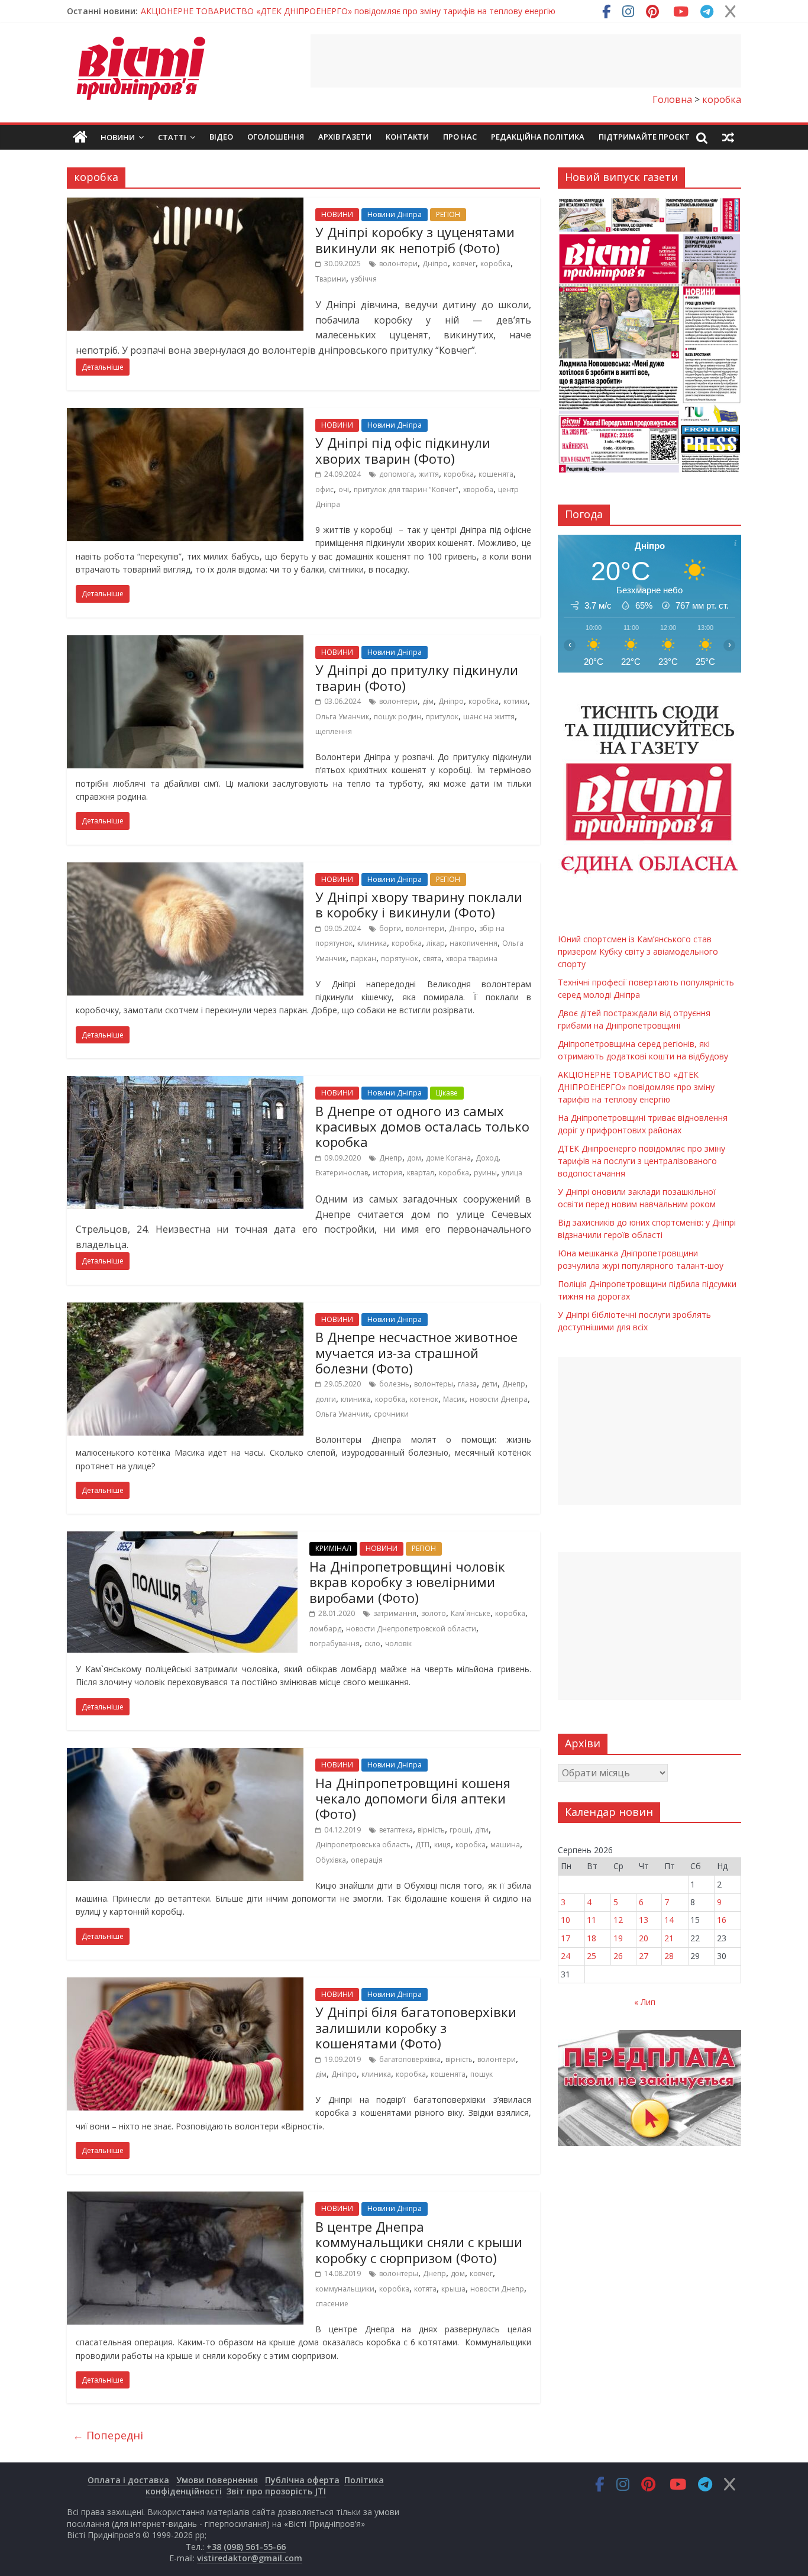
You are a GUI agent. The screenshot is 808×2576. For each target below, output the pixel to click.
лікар (436, 943)
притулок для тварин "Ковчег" (406, 489)
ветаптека (396, 1830)
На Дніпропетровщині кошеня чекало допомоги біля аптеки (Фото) (413, 1798)
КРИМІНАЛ (333, 1548)
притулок (442, 717)
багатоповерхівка (410, 2059)
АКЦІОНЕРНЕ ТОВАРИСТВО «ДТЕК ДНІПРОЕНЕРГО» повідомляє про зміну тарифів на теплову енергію (348, 11)
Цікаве (447, 1093)
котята (425, 2289)
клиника (372, 943)
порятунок (400, 959)
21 (669, 1938)
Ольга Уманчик (342, 717)
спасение (332, 2304)
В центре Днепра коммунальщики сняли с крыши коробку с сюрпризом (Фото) (419, 2242)
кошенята (496, 474)
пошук (481, 2074)
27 (644, 1956)
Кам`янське (471, 1613)
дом (414, 1158)
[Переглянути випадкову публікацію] (728, 137)
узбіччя (364, 279)
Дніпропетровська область (363, 1845)
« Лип (645, 2002)
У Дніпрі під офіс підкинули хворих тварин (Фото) (403, 450)
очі (344, 489)
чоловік (398, 1643)
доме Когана (448, 1158)
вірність (431, 1830)
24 (565, 1956)
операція (367, 1860)
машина (505, 1845)
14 (669, 1920)
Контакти (407, 137)
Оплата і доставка (128, 2480)
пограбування (334, 1643)
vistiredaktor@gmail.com (250, 2558)
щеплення (334, 731)
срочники (391, 1414)
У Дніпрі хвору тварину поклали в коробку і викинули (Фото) (419, 904)
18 (592, 1938)
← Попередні (108, 2435)
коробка (495, 264)
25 (592, 1956)
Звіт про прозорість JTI (276, 2491)
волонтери (398, 264)
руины (485, 1173)
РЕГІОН (448, 214)
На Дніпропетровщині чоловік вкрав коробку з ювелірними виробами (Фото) (407, 1582)
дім (428, 701)
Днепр (391, 1158)
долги (326, 1399)
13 (644, 1920)
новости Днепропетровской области (411, 1629)
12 (618, 1920)
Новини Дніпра (395, 214)
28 (669, 1956)
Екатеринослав (342, 1173)
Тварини (331, 279)
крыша (453, 2289)
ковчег (464, 264)
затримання (395, 1613)
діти (482, 1830)
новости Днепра (499, 1399)
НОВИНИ (337, 214)
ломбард (325, 1629)
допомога (397, 474)
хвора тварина (472, 959)
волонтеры (434, 1384)
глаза (467, 1384)
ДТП (422, 1845)
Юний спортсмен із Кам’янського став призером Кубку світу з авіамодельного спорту (638, 951)
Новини (118, 137)
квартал (421, 1173)
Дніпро (435, 264)
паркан (363, 959)
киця (442, 1845)
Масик (454, 1399)
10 (565, 1920)
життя (429, 474)
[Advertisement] (526, 61)
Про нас (460, 137)
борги (390, 928)
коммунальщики (345, 2289)
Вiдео (221, 137)
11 (592, 1920)
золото (434, 1613)
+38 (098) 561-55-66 (246, 2547)
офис (324, 489)
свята (432, 959)
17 (565, 1938)
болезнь (394, 1384)
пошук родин (397, 717)
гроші (460, 1830)
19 (618, 1938)
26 (618, 1956)
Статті (172, 137)
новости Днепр (497, 2289)
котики (515, 701)
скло (372, 1643)
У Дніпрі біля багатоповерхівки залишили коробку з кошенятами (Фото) (416, 2027)
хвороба (478, 489)
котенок (424, 1399)
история (387, 1173)
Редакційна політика (538, 137)
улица (512, 1173)
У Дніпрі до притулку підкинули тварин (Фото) (417, 677)
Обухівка (331, 1860)
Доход (487, 1158)
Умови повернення (217, 2480)
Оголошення (276, 137)
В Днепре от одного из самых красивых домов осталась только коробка (422, 1127)
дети (489, 1384)
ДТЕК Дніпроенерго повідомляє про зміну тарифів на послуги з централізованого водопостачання (641, 1161)
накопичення (474, 943)
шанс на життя (489, 717)
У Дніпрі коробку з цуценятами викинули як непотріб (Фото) (415, 240)
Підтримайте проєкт (644, 137)
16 (722, 1920)
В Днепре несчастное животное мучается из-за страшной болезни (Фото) (416, 1352)
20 (644, 1938)
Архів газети (345, 137)
